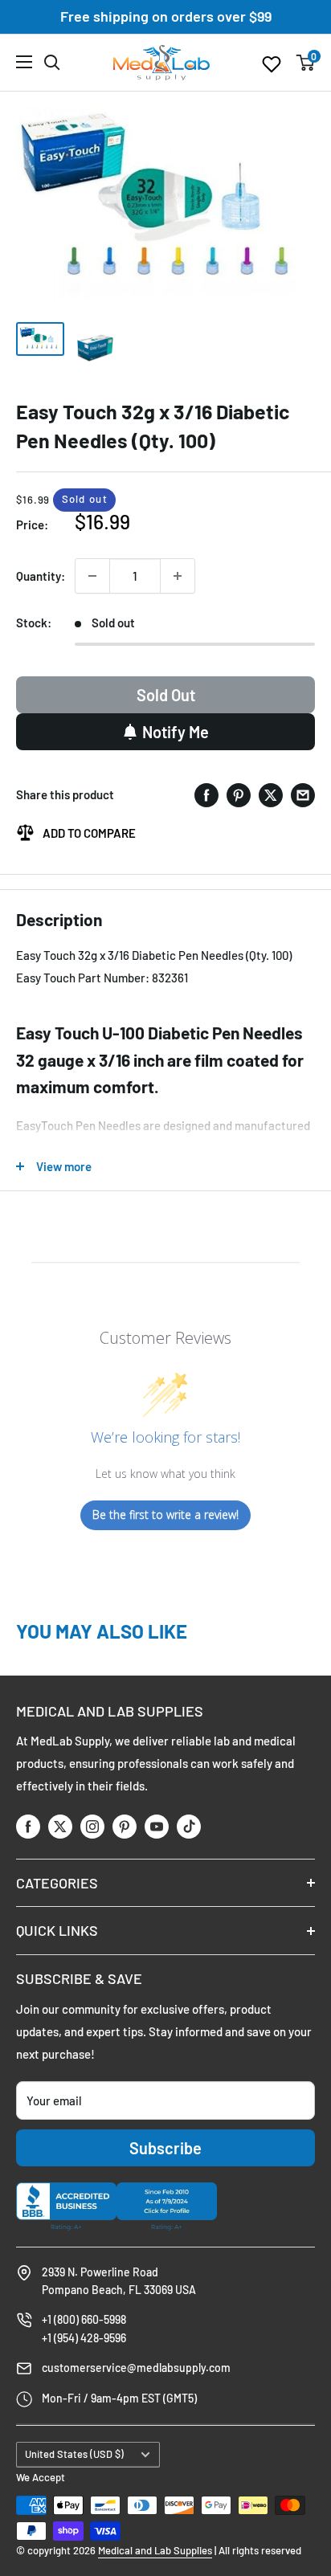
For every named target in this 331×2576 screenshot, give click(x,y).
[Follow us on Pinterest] (125, 1825)
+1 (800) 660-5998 (84, 2319)
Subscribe (165, 2148)
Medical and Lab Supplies (155, 2550)
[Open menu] (24, 62)
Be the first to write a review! (165, 1515)
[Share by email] (303, 795)
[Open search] (52, 63)
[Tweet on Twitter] (271, 795)
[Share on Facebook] (206, 795)
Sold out (166, 695)
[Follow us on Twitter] (60, 1825)
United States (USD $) (74, 2454)
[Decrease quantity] (92, 576)
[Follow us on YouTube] (157, 1825)
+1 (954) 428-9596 (84, 2338)
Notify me (176, 732)
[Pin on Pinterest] (239, 795)
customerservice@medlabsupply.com (136, 2368)
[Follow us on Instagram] (92, 1825)
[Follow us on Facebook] (28, 1825)
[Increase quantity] (178, 576)
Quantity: (41, 576)
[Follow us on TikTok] (189, 1825)
